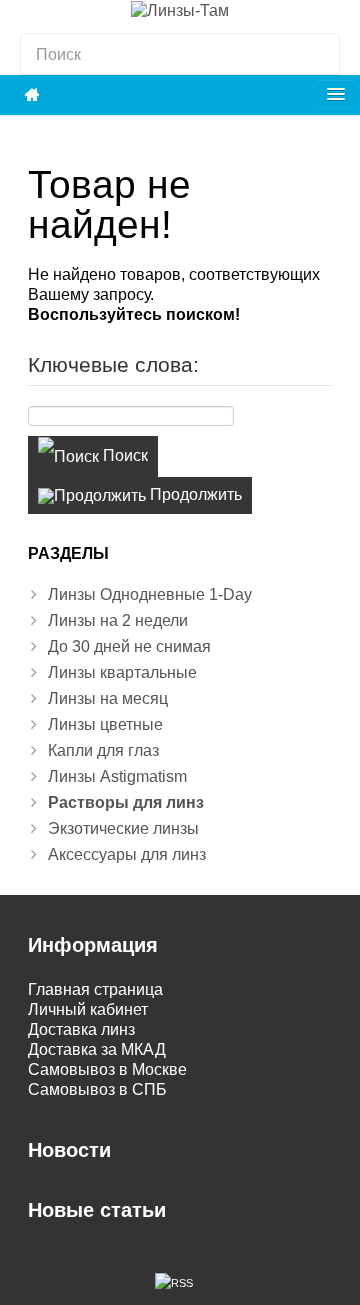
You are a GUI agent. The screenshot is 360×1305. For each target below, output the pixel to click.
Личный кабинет (88, 1009)
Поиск (123, 455)
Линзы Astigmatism (117, 776)
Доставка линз (81, 1029)
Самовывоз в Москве (107, 1069)
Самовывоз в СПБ (97, 1089)
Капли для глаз (103, 750)
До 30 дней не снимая (129, 646)
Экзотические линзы (123, 828)
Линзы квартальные (122, 672)
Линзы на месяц (108, 698)
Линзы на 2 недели (118, 620)
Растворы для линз (126, 802)
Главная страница (95, 989)
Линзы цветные (105, 724)
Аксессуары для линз (127, 854)
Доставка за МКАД (97, 1049)
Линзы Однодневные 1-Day (150, 594)
